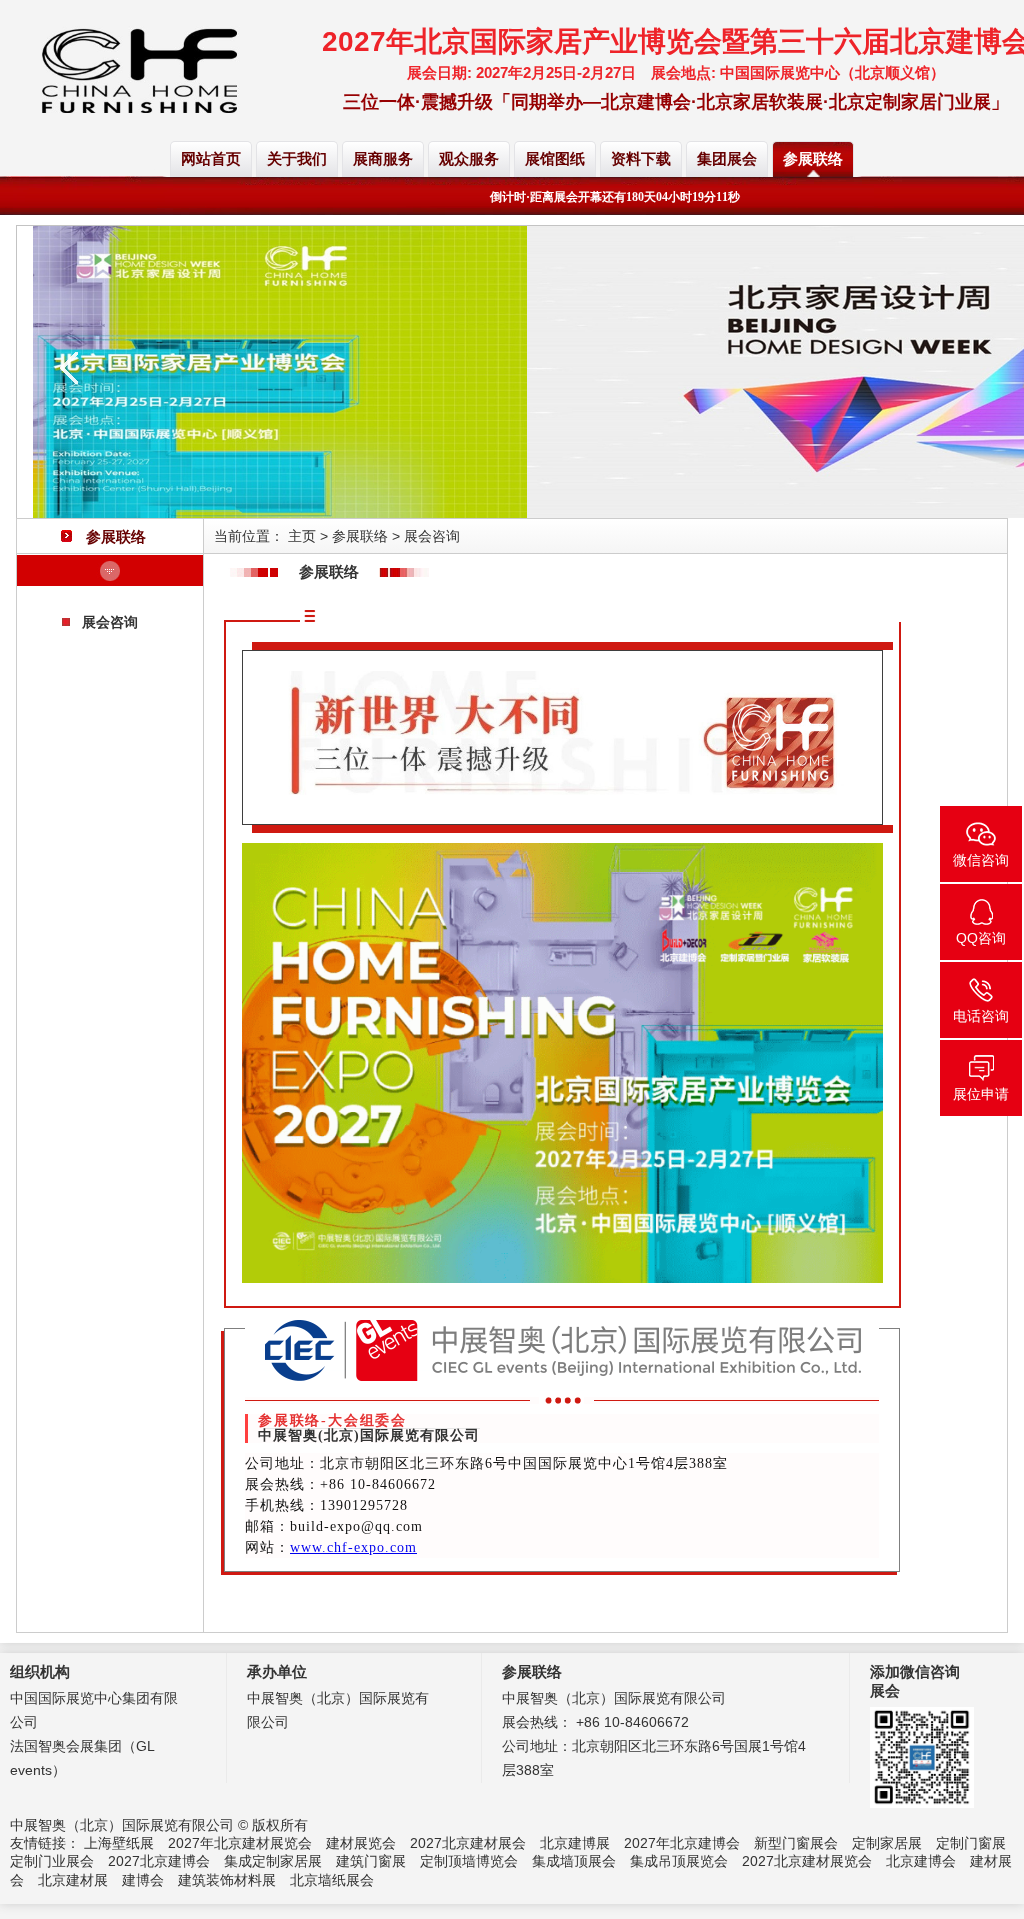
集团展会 (727, 159)
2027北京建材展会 (468, 1843)
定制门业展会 (52, 1861)
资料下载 (641, 159)
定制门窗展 (971, 1843)
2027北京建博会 (159, 1861)
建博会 (143, 1880)
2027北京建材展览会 (807, 1861)
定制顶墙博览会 (469, 1861)
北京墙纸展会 (332, 1880)
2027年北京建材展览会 (240, 1843)
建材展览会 (361, 1843)
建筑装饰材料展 (227, 1880)
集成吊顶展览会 (679, 1861)
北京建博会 (921, 1861)
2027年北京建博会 (682, 1843)
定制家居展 (887, 1843)
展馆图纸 (555, 159)
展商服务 (383, 159)
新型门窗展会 (796, 1843)
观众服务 (469, 159)
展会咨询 (110, 622)
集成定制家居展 (273, 1861)
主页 (302, 536)
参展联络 (813, 159)
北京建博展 (575, 1843)
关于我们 (297, 159)
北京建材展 (73, 1880)
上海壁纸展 (119, 1843)
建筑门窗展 (371, 1861)
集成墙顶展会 (574, 1861)
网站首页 (211, 159)
